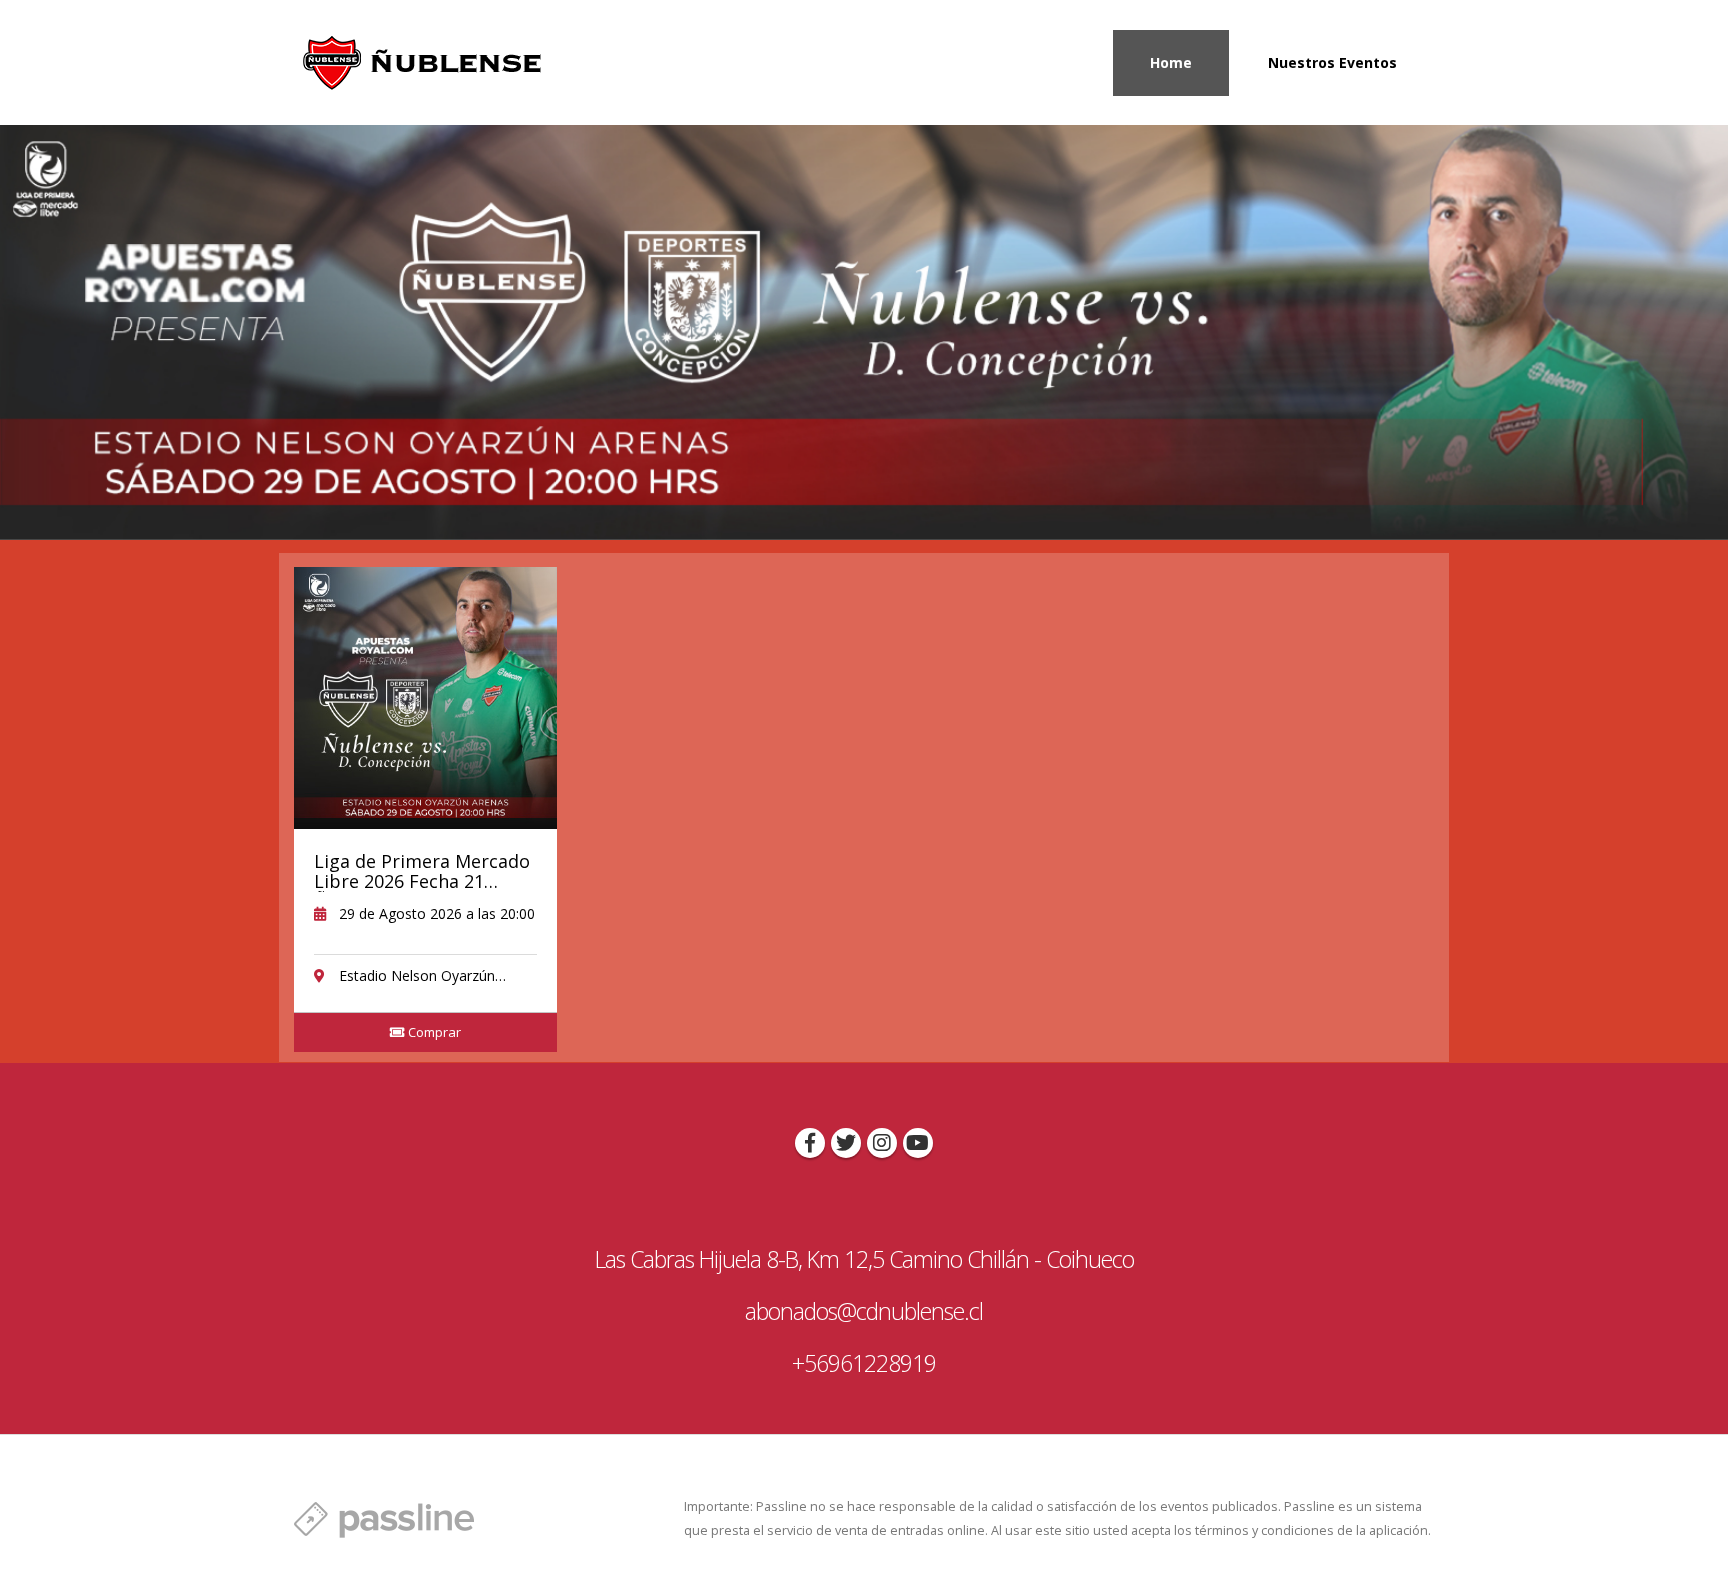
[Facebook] (810, 1143)
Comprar (433, 1032)
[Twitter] (846, 1143)
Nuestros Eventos (1332, 62)
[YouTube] (918, 1143)
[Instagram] (882, 1143)
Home (1171, 62)
